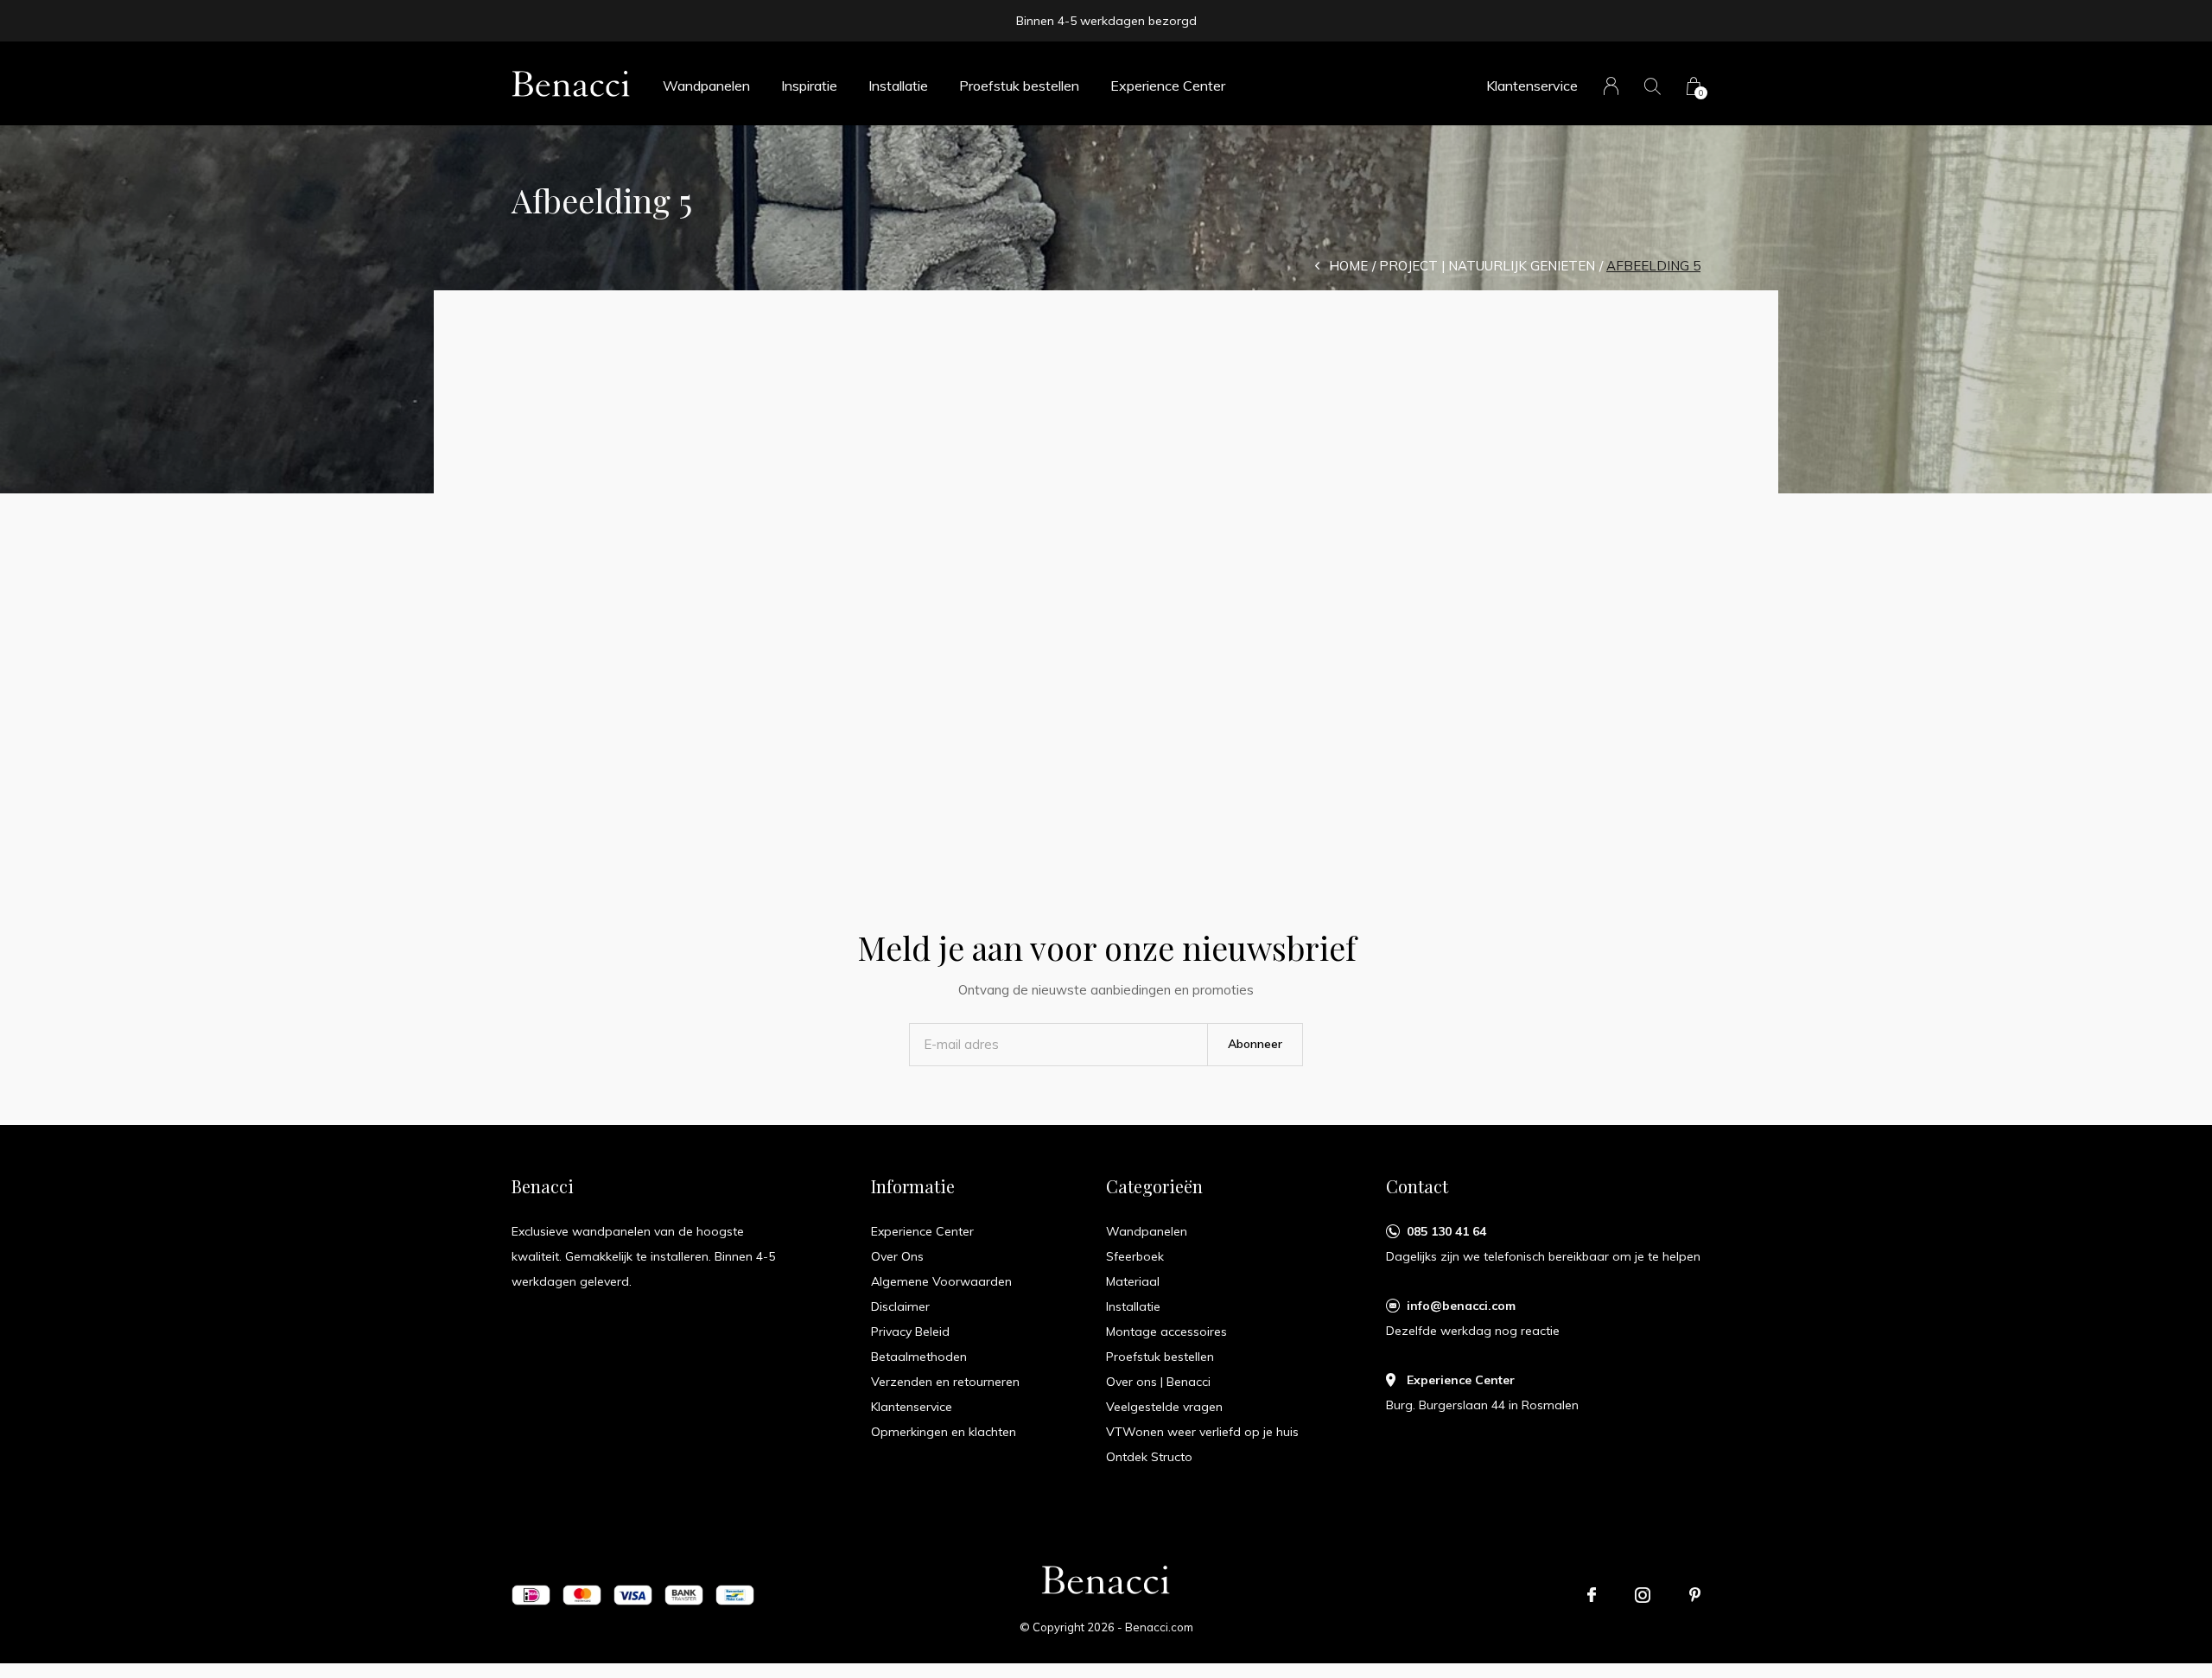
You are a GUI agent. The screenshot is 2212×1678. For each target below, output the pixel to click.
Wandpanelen (706, 86)
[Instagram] (1643, 1595)
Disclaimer (900, 1306)
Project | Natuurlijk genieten (1487, 266)
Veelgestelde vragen (1164, 1407)
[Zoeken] (1653, 86)
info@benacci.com (1461, 1306)
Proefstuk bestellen (1019, 86)
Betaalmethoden (919, 1357)
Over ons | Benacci (1158, 1382)
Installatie (898, 86)
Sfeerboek (1135, 1256)
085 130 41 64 (1446, 1231)
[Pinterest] (1695, 1595)
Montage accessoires (1166, 1332)
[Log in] (1611, 86)
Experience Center (1168, 86)
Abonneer (1255, 1044)
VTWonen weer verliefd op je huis (1202, 1432)
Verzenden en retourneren (945, 1382)
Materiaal (1133, 1281)
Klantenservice (1532, 86)
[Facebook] (1592, 1595)
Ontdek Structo (1149, 1457)
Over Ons (897, 1256)
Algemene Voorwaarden (941, 1281)
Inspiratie (809, 86)
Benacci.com (1159, 1627)
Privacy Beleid (910, 1332)
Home (1348, 266)
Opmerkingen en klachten (944, 1432)
